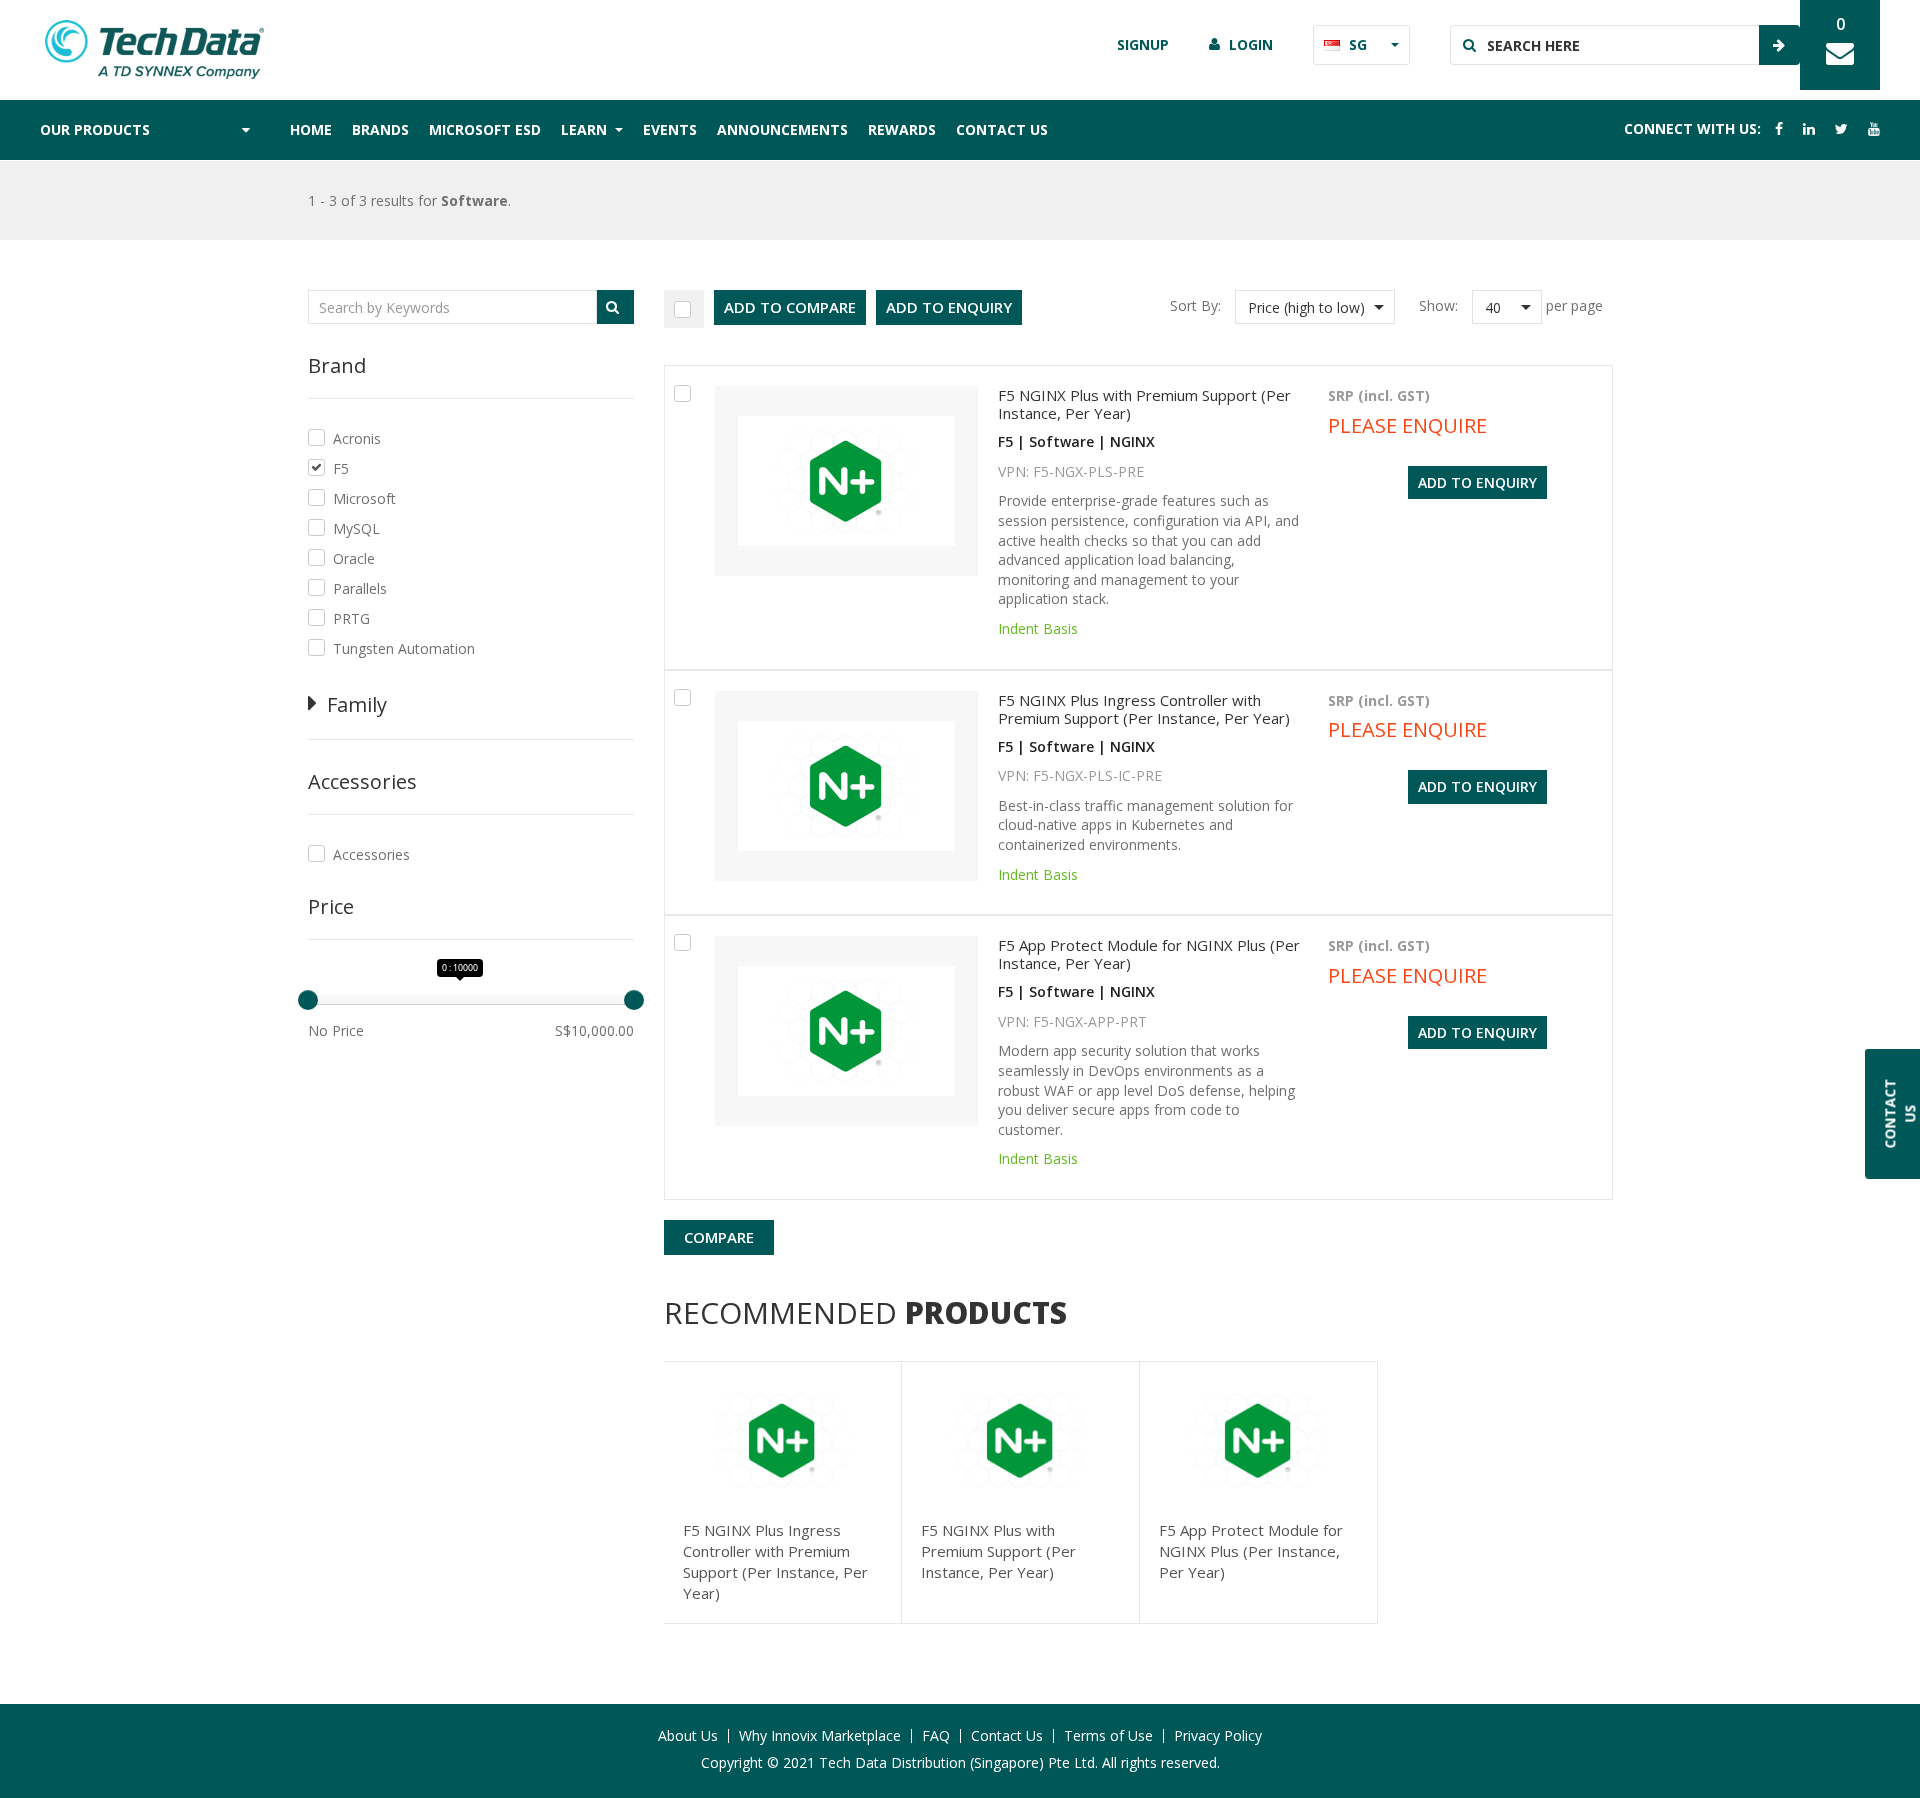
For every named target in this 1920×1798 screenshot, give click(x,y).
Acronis (357, 438)
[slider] (308, 1000)
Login (1251, 44)
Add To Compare (790, 307)
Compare (719, 1237)
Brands (380, 129)
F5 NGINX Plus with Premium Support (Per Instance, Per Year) (1144, 404)
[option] (783, 1492)
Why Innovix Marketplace (820, 1735)
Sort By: (1195, 305)
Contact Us (1002, 129)
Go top (1893, 1743)
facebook (1779, 129)
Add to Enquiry (949, 307)
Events (670, 129)
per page (1574, 305)
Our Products (95, 129)
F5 (341, 468)
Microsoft (364, 498)
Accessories (371, 854)
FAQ (936, 1735)
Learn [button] (586, 129)
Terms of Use (1108, 1735)
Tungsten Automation (404, 648)
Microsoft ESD (485, 129)
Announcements (782, 129)
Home (311, 129)
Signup (1143, 44)
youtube (1874, 129)
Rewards (902, 129)
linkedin (1809, 129)
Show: (1438, 305)
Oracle (354, 558)
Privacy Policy (1218, 1735)
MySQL (356, 528)
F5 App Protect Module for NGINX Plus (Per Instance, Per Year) (1149, 954)
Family (357, 704)
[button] (1315, 307)
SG (1358, 44)
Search (1779, 45)
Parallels (360, 588)
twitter (1841, 129)
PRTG (351, 618)
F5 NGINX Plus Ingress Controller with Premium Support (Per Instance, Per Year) (1144, 709)
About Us (688, 1735)
